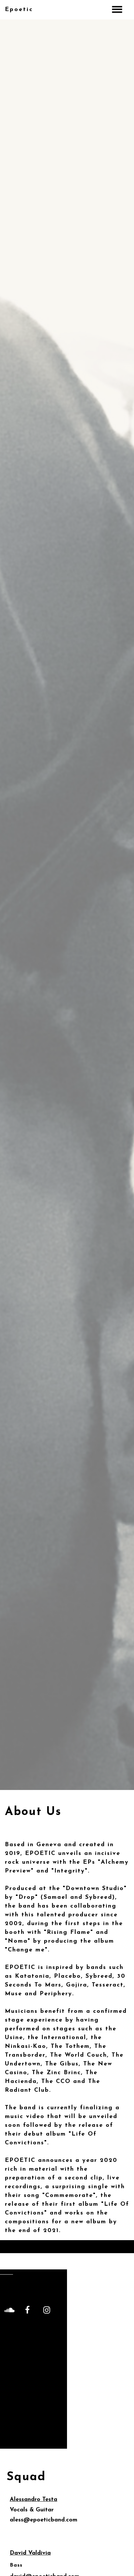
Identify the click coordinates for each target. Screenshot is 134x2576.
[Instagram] (47, 2310)
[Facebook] (27, 2310)
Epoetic (19, 10)
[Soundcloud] (8, 2310)
